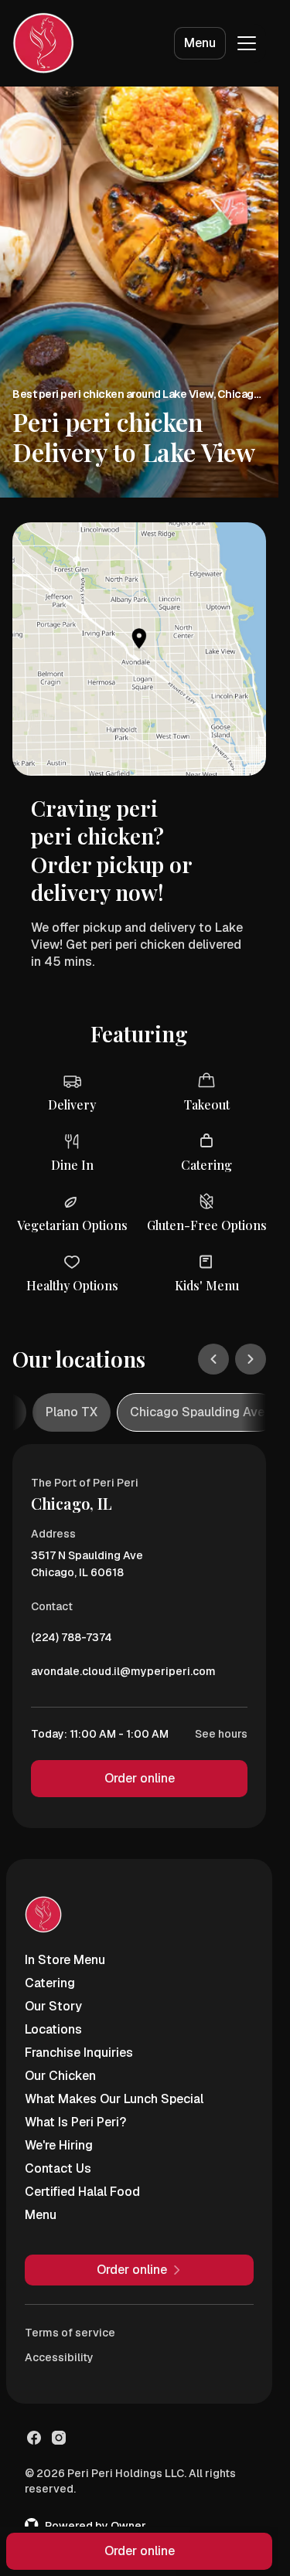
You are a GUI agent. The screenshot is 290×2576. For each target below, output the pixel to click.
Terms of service (70, 2333)
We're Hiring (59, 2145)
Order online (140, 1778)
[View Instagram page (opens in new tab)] (59, 2438)
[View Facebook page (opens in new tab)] (34, 2438)
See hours (221, 1734)
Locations (53, 2029)
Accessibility (59, 2357)
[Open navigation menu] (247, 43)
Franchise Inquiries (79, 2053)
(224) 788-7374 (72, 1641)
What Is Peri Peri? (75, 2122)
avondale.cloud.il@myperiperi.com (123, 1675)
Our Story (53, 2006)
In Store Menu (65, 1960)
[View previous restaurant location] (213, 1359)
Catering (50, 1983)
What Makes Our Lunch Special (114, 2099)
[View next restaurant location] (251, 1359)
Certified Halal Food (82, 2192)
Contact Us (58, 2168)
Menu (200, 43)
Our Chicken (60, 2076)
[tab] (72, 1412)
